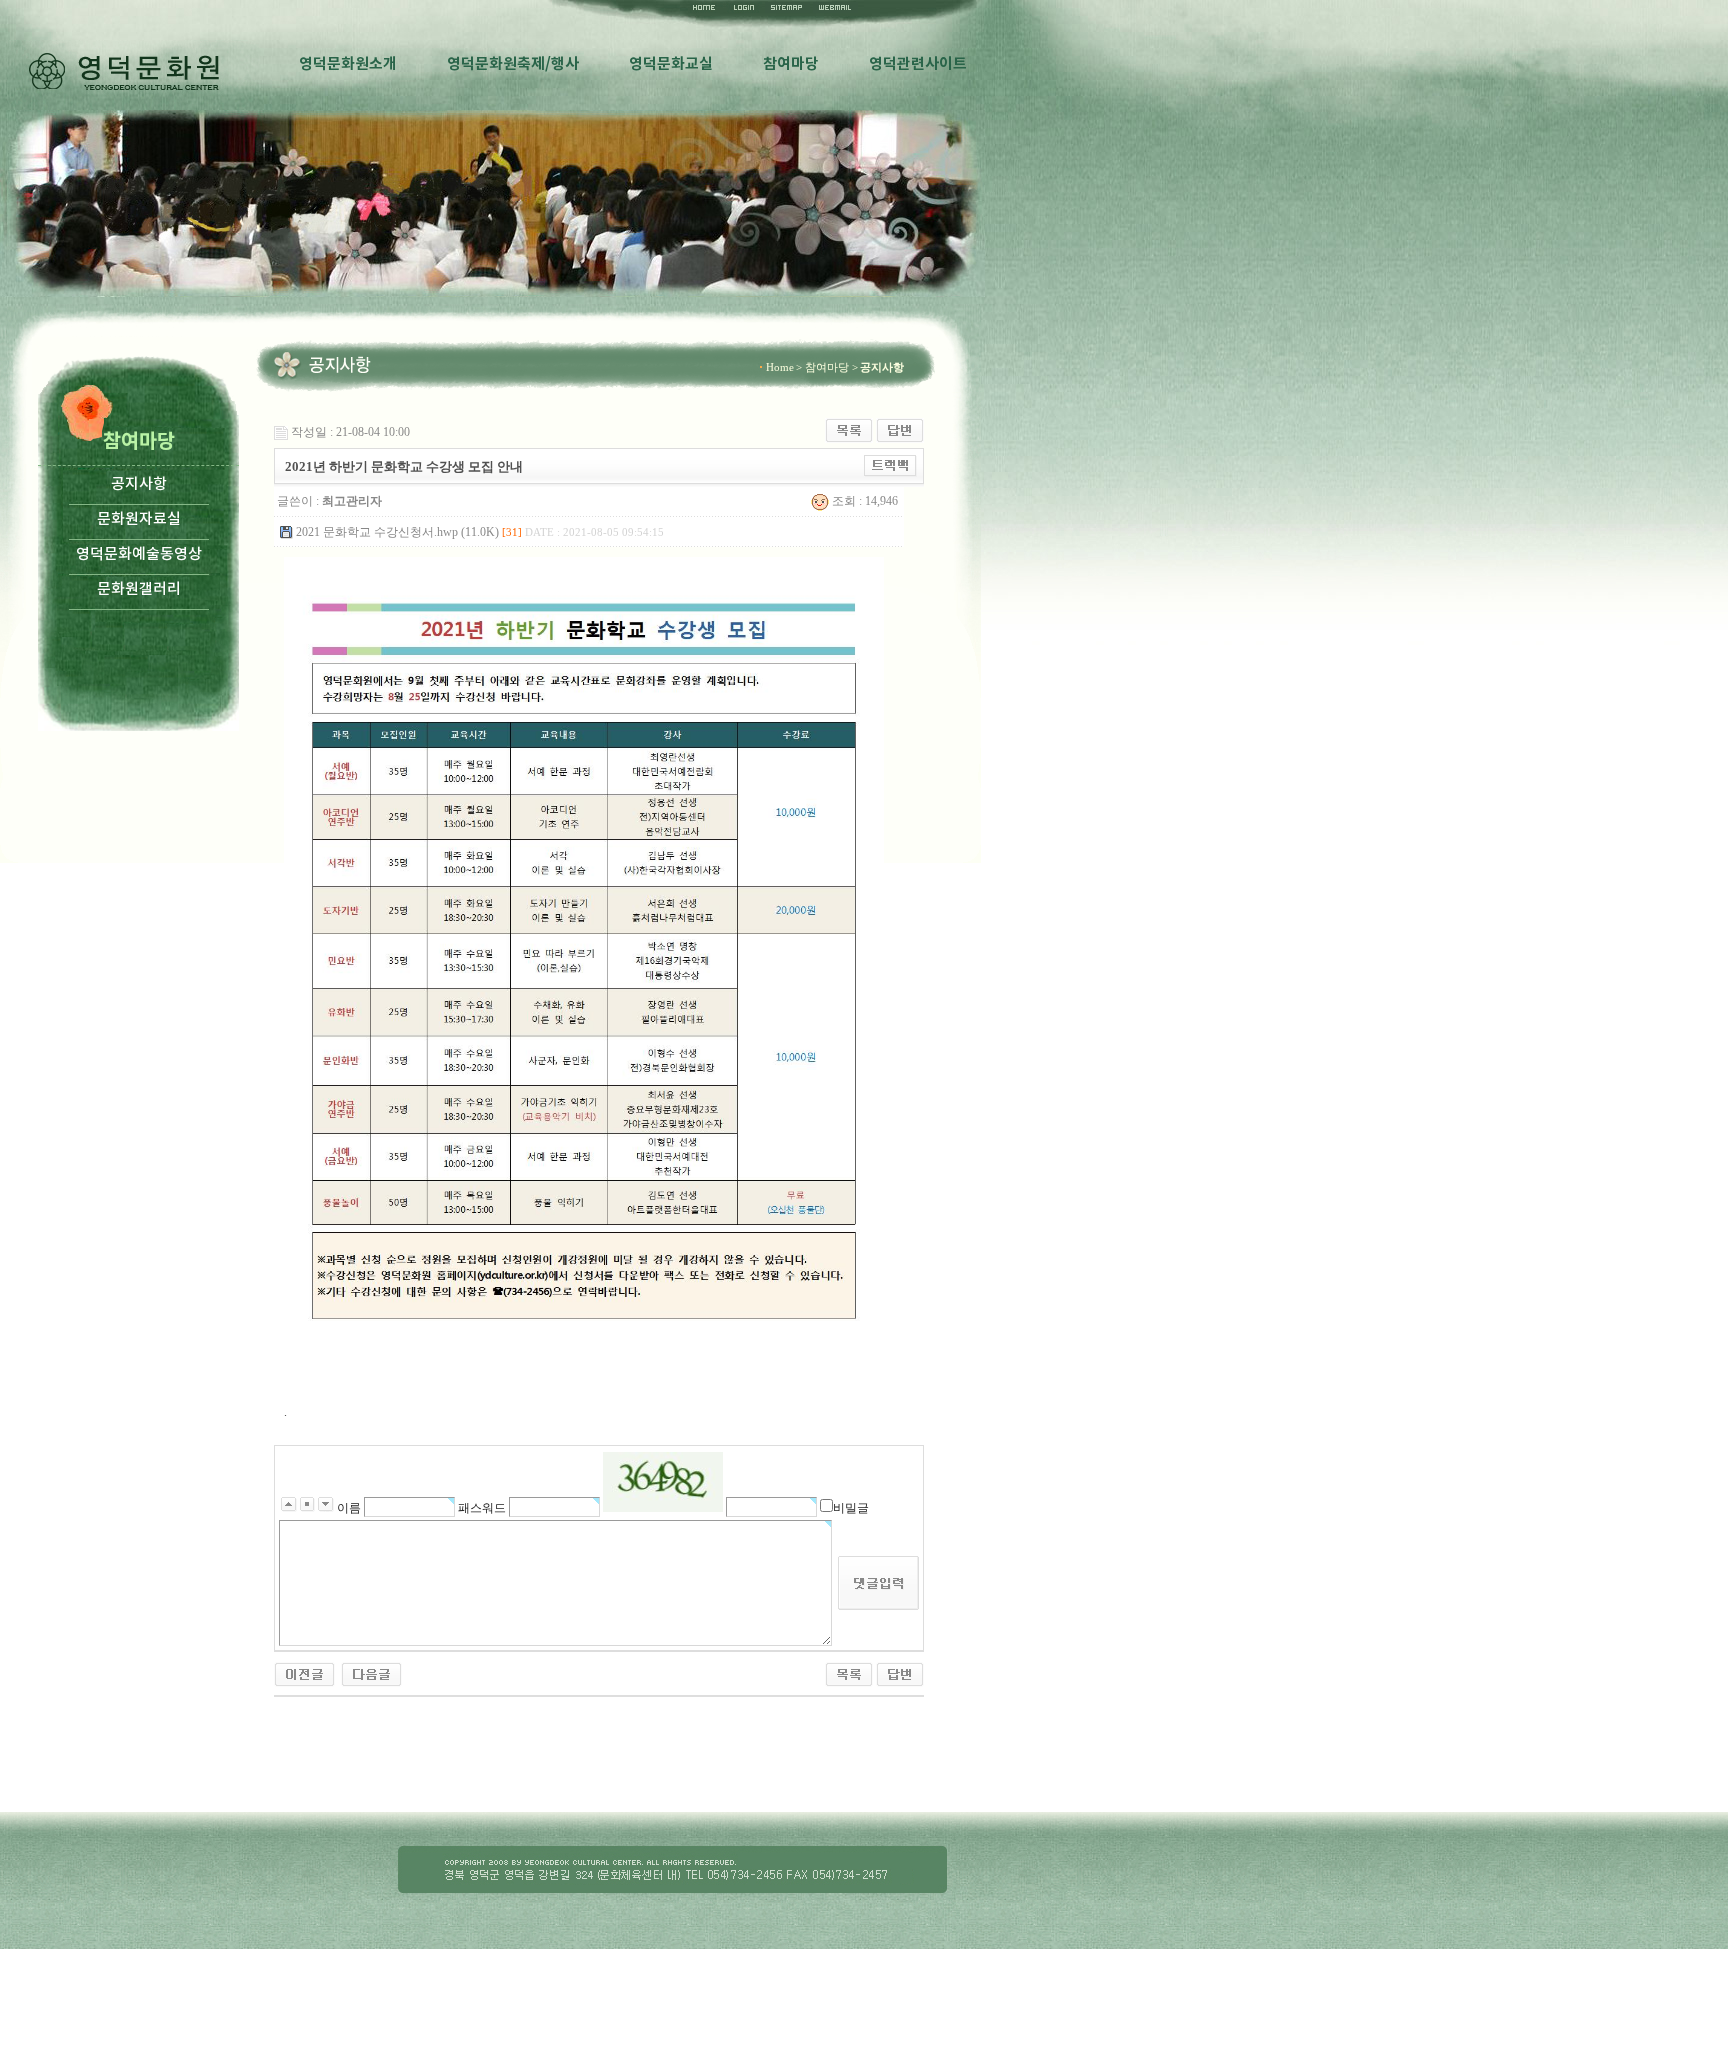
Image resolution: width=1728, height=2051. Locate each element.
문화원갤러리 (139, 589)
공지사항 (139, 484)
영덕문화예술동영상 (139, 554)
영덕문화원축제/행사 (513, 64)
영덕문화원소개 (348, 64)
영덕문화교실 (671, 64)
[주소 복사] (890, 465)
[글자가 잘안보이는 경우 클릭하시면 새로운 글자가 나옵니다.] (663, 1482)
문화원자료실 (139, 519)
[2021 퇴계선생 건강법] (371, 1673)
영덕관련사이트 (918, 64)
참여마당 (791, 64)
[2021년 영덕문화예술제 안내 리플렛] (304, 1673)
